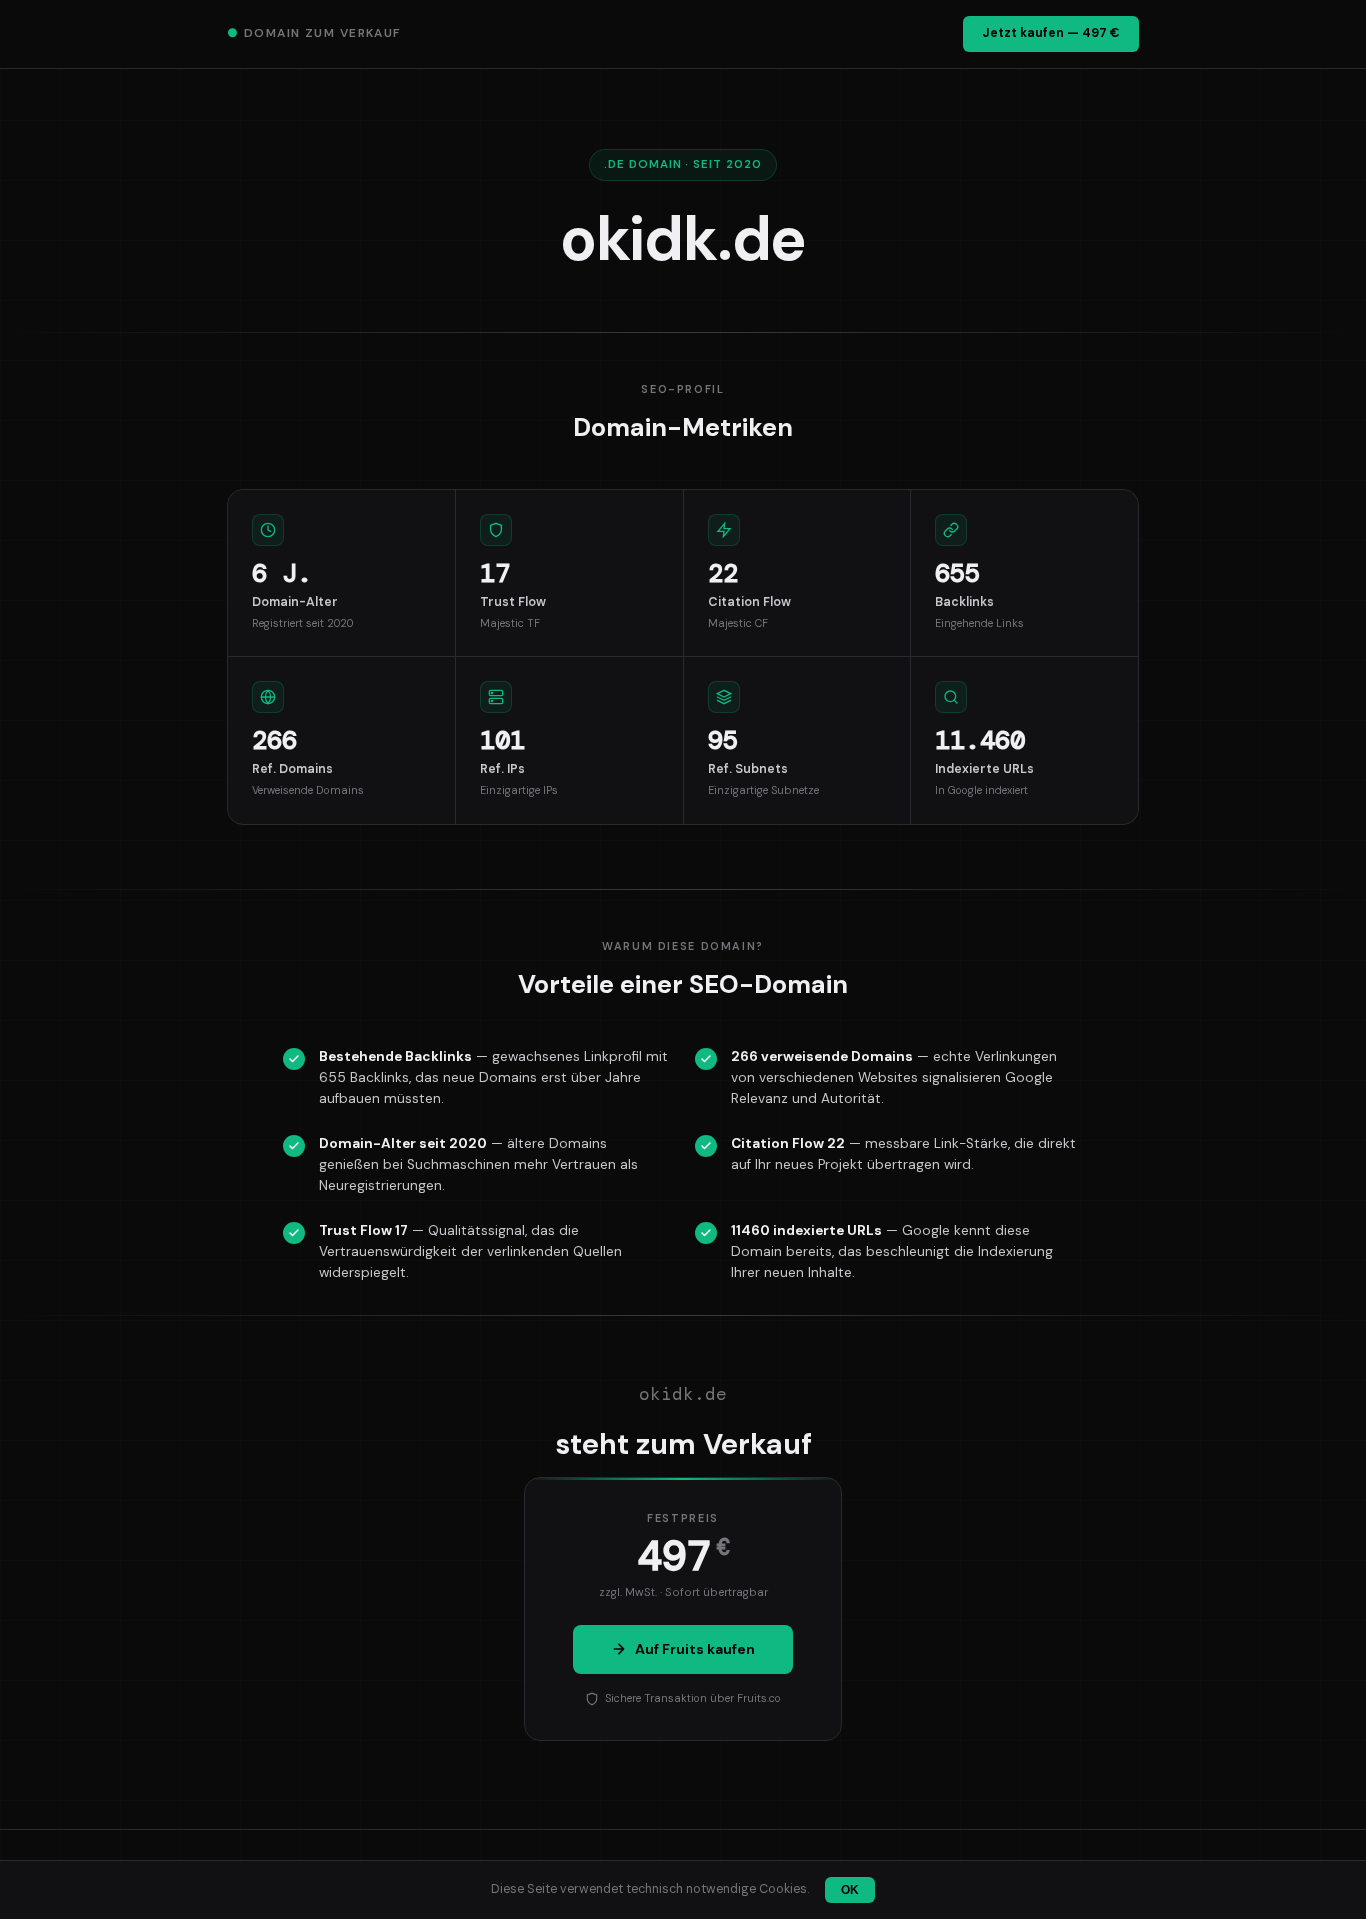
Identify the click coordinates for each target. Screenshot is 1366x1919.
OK (850, 1890)
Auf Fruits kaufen (695, 1649)
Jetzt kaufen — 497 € (1051, 33)
